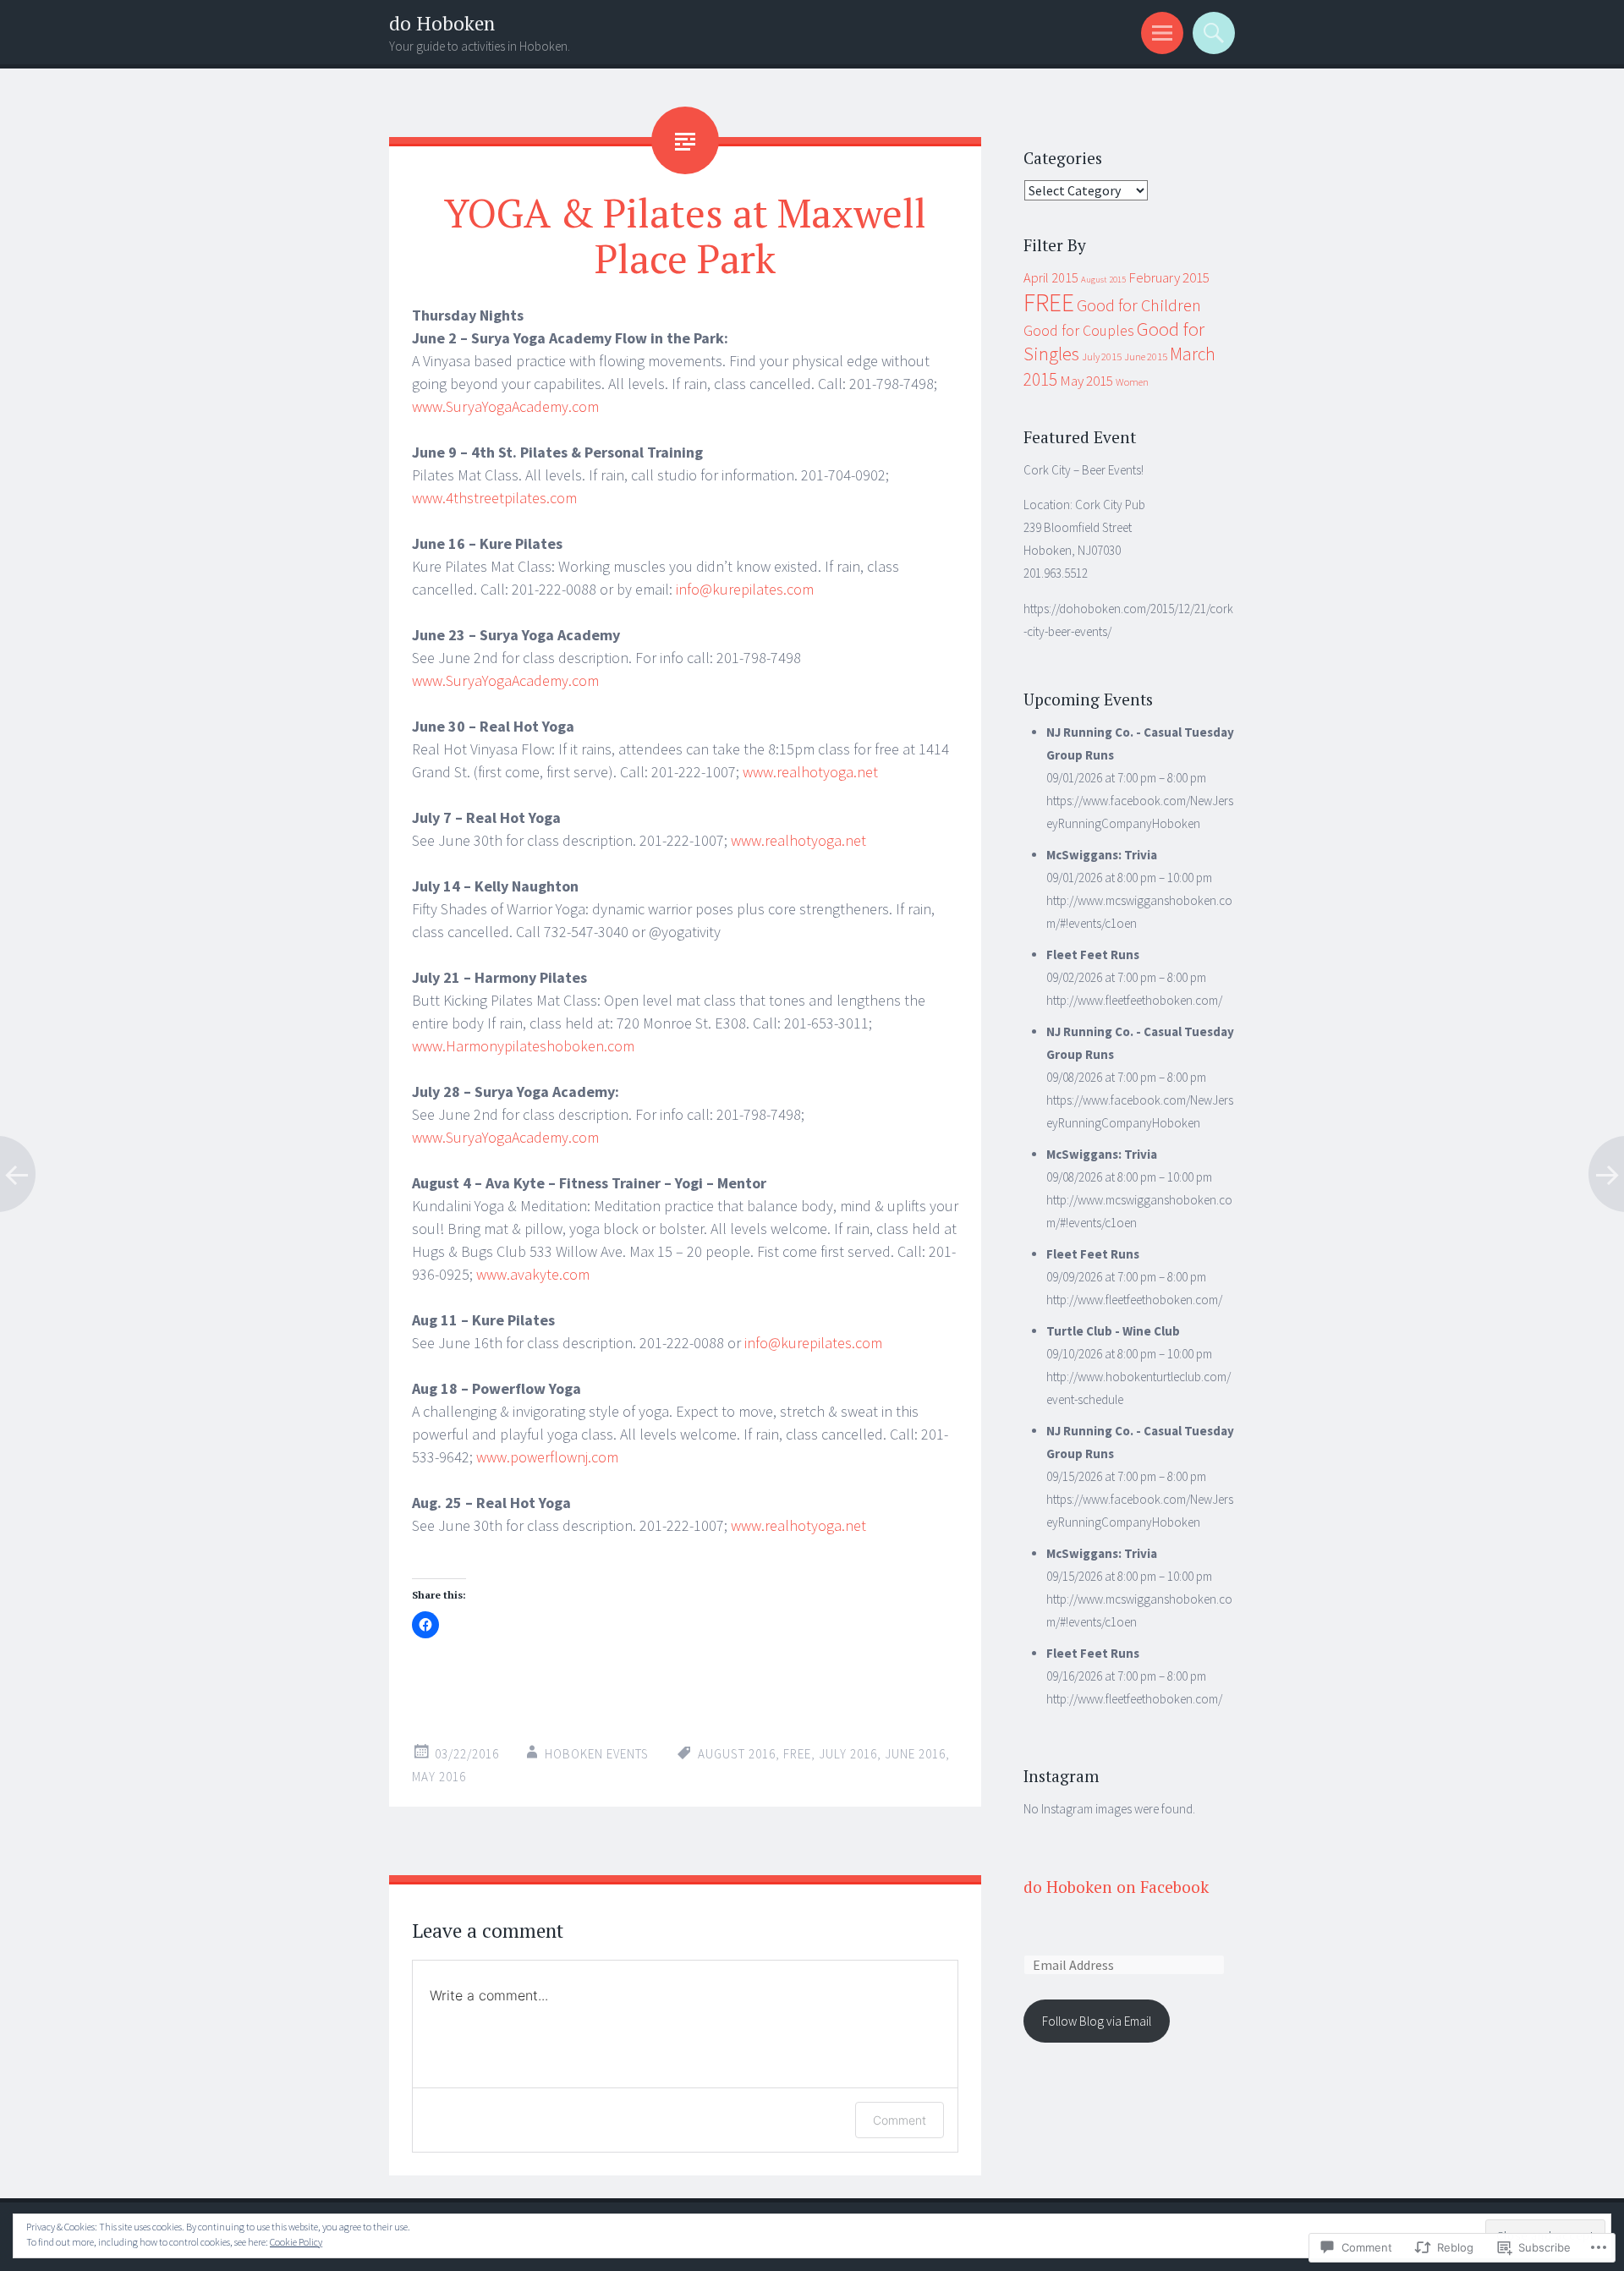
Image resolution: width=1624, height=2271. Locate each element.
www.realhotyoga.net (810, 772)
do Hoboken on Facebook (1116, 1887)
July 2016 (848, 1754)
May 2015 (1086, 381)
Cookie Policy (296, 2242)
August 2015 (1103, 280)
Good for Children (1139, 305)
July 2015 (1102, 357)
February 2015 (1169, 277)
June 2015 (1146, 357)
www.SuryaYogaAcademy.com (505, 406)
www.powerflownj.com (547, 1457)
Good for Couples (1079, 331)
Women (1132, 382)
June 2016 (915, 1754)
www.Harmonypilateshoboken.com (523, 1046)
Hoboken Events (597, 1754)
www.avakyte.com (533, 1274)
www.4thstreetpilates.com (494, 498)
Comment (900, 2120)
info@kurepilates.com (745, 589)
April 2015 (1051, 277)
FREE (797, 1754)
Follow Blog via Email (1097, 2021)
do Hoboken (442, 23)
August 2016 (737, 1754)
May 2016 (439, 1777)
